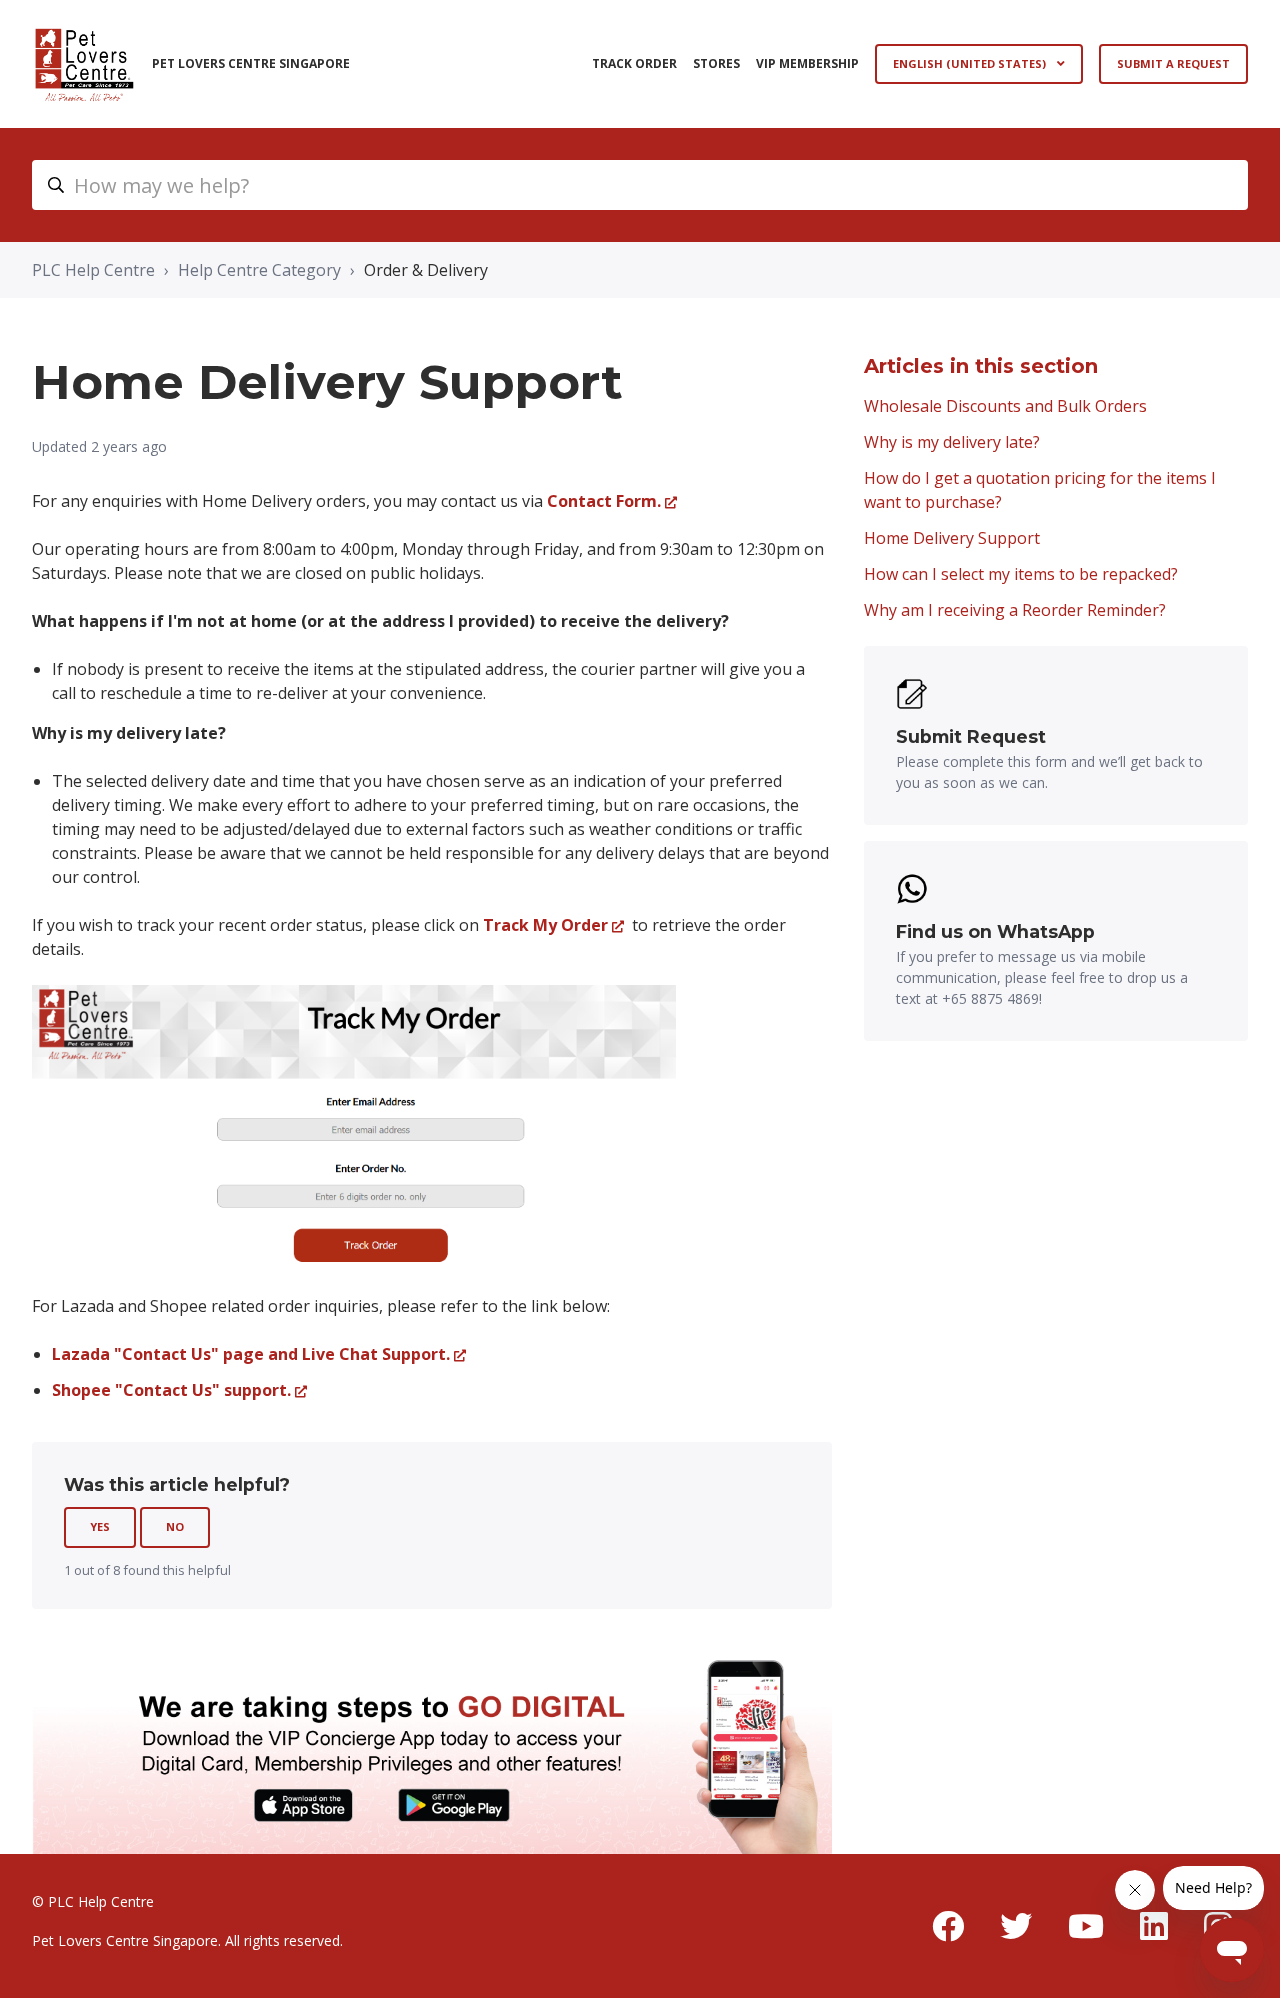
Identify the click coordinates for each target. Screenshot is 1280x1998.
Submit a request (1173, 63)
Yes (100, 1526)
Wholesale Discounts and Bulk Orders (1005, 406)
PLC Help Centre (93, 270)
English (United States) (971, 63)
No (175, 1526)
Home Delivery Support (952, 538)
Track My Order (545, 925)
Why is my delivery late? (952, 442)
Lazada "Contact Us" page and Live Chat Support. (251, 1354)
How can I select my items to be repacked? (1021, 574)
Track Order (634, 63)
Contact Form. (604, 501)
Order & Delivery (426, 270)
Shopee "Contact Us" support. (171, 1390)
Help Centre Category (259, 270)
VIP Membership (807, 63)
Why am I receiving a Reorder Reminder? (1015, 610)
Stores (716, 63)
